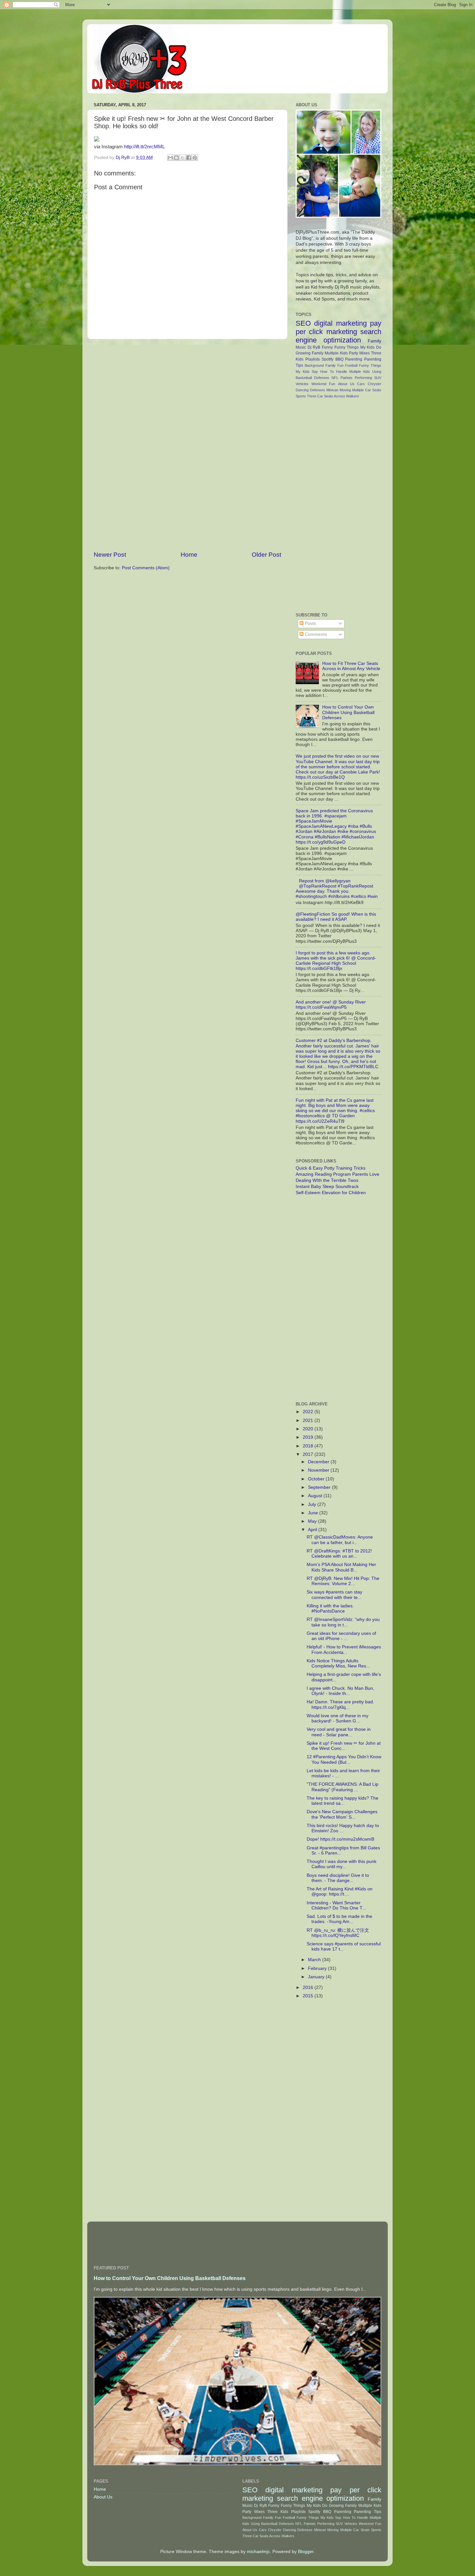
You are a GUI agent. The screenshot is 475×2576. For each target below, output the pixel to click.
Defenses (317, 390)
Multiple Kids (336, 353)
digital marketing (340, 323)
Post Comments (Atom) (146, 568)
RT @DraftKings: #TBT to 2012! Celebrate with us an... (339, 1554)
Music (301, 347)
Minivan (332, 390)
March (315, 1960)
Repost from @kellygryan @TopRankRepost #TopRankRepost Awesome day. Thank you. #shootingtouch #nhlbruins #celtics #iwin (337, 889)
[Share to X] (183, 158)
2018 (309, 1446)
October (317, 1479)
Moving (345, 390)
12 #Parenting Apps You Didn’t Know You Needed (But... (344, 1759)
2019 (309, 1437)
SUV (378, 378)
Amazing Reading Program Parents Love (338, 1174)
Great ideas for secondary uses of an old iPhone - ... (341, 1636)
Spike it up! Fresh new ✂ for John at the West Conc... (344, 1746)
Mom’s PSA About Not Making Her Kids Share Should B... (341, 1567)
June (314, 1513)
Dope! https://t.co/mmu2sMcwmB (340, 1839)
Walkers (353, 396)
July (313, 1504)
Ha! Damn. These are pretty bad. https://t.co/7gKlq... (340, 1704)
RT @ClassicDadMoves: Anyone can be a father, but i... (340, 1540)
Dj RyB (314, 347)
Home (189, 555)
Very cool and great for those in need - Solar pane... (339, 1732)
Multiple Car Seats (367, 390)
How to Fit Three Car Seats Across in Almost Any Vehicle (351, 666)
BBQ (339, 359)
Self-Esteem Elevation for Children (331, 1193)
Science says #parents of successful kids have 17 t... (344, 1946)
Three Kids (278, 2512)
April (313, 1530)
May (313, 1521)
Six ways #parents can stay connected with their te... (334, 1595)
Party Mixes (359, 353)
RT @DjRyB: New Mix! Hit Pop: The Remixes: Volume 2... (343, 1581)
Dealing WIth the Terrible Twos (327, 1180)
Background (314, 365)
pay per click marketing (338, 327)
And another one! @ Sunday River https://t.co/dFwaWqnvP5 (331, 1005)
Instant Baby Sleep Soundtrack (327, 1187)
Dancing (302, 390)
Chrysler (375, 384)
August (316, 1496)
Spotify (327, 359)
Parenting (354, 359)
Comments (315, 634)
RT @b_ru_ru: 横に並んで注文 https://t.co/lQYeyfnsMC (338, 1933)
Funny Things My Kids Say (319, 2518)
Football (351, 365)
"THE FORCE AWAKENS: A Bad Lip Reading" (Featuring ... (343, 1787)
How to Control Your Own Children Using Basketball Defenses (348, 712)
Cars (361, 384)
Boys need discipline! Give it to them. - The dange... (338, 1878)
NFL (335, 378)
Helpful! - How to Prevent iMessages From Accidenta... (344, 1650)
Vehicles (302, 384)
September (320, 1487)
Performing (363, 378)
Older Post (266, 555)
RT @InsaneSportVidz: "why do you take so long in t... (343, 1622)
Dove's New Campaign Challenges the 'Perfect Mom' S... (342, 1814)
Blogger (306, 2552)
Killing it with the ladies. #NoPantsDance (330, 1609)
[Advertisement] (187, 445)
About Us (346, 384)
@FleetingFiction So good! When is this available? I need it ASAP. (336, 917)
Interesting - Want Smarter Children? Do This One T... (336, 1905)
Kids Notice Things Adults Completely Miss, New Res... (338, 1663)
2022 (309, 1412)
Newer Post (110, 555)
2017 (309, 1454)
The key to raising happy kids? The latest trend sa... (343, 1801)
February (318, 1968)
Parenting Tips (368, 2512)
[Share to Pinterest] (195, 158)
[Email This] (170, 158)
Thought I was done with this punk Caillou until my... (342, 1864)
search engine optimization (338, 336)
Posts (310, 623)
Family (375, 341)
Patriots (347, 378)
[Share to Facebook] (189, 158)
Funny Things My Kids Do (358, 347)
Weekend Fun (323, 384)
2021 (309, 1420)
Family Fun (334, 365)
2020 (309, 1429)
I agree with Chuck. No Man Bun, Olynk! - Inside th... (340, 1691)
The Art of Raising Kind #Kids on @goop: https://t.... (340, 1892)
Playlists (313, 359)
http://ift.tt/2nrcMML (144, 147)
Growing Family (310, 353)
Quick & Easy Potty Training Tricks (331, 1168)
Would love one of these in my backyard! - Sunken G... (338, 1718)
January (317, 1977)
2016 (309, 1987)
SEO (303, 323)
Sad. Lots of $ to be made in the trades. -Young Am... (339, 1919)
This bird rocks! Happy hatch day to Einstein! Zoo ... (343, 1828)
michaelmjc (258, 2552)
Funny (327, 347)
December (319, 1462)
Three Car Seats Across (326, 396)
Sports (301, 396)
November (319, 1470)
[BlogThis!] (176, 158)
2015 (309, 1996)
